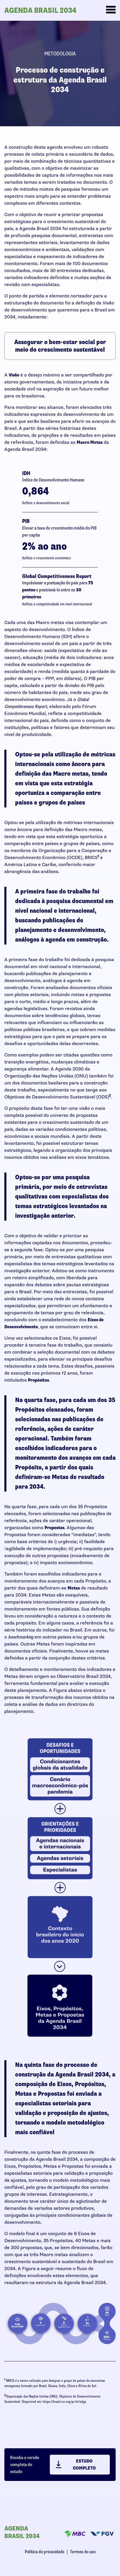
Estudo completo (84, 2465)
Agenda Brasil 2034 (40, 10)
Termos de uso (83, 2552)
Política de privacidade (45, 2552)
